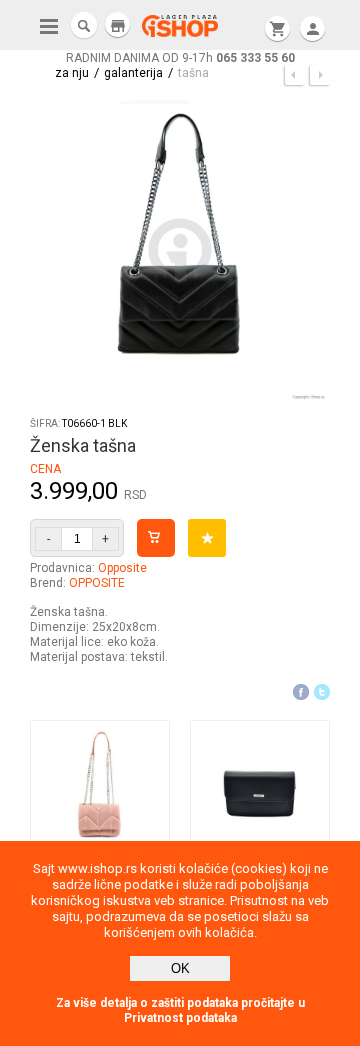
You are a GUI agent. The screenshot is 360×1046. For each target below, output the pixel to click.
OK (180, 968)
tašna (193, 73)
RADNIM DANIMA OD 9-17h (180, 58)
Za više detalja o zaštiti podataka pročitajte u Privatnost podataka (180, 1010)
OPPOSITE (97, 583)
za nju (72, 73)
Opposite (122, 568)
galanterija (133, 73)
